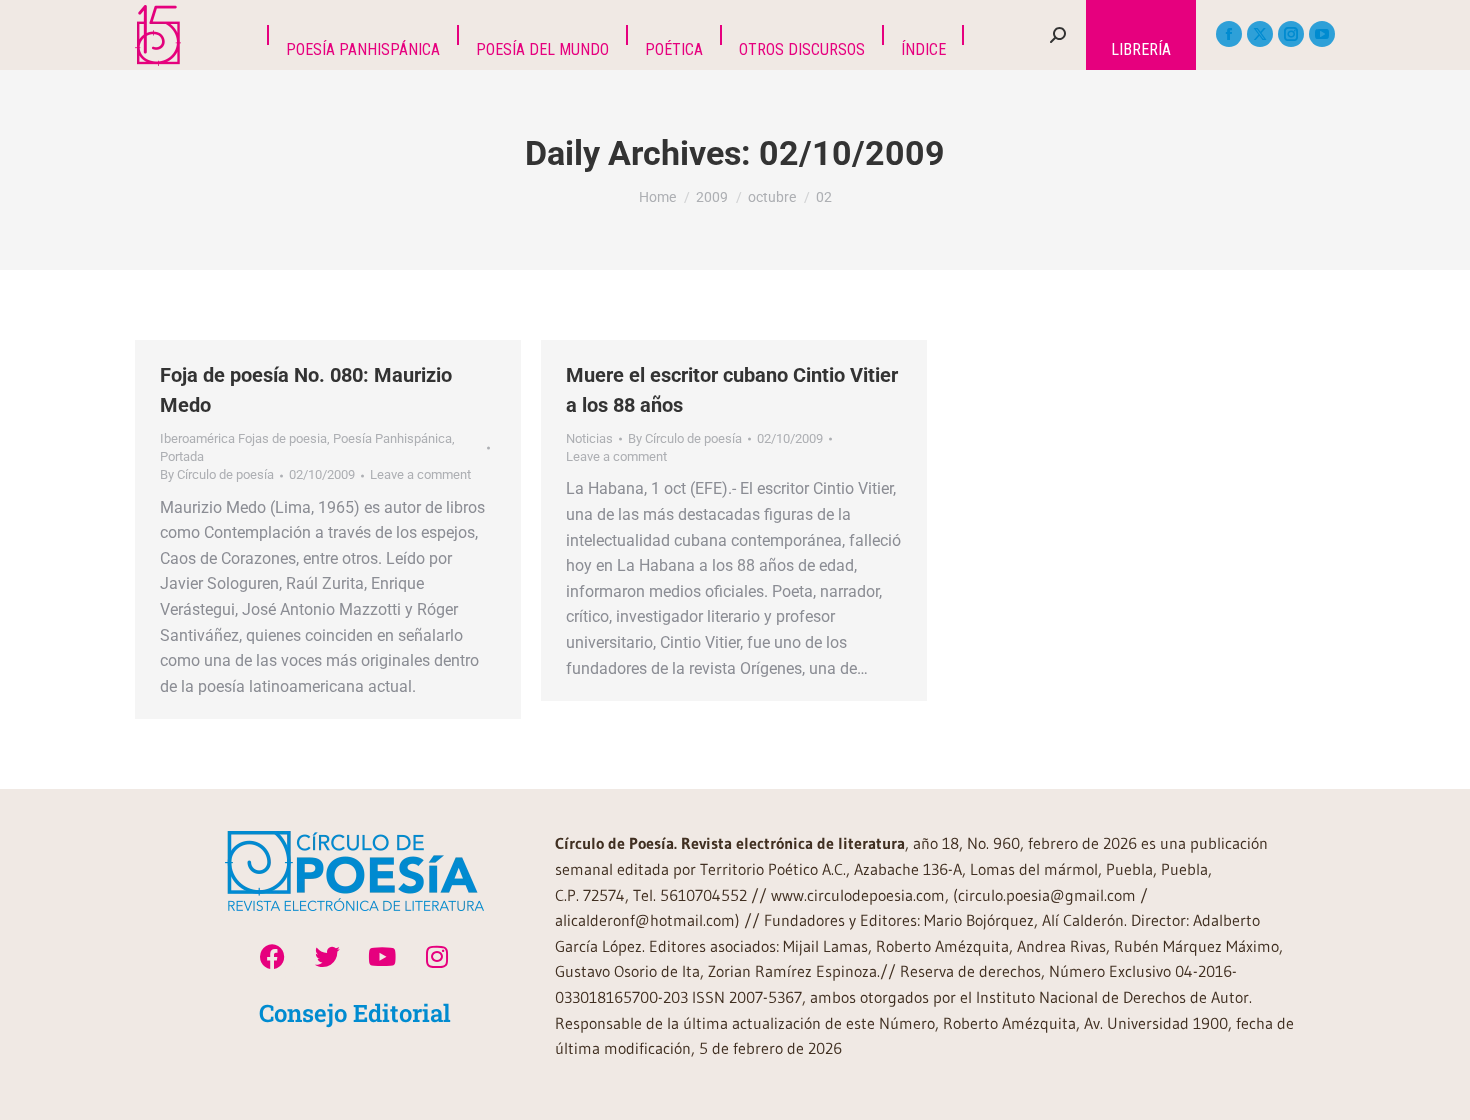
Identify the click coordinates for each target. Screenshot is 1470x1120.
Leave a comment (420, 474)
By (217, 474)
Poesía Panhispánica (392, 438)
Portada (182, 456)
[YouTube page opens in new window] (1322, 34)
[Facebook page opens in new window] (1229, 34)
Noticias (589, 438)
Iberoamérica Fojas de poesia (243, 438)
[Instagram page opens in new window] (1291, 34)
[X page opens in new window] (1260, 34)
